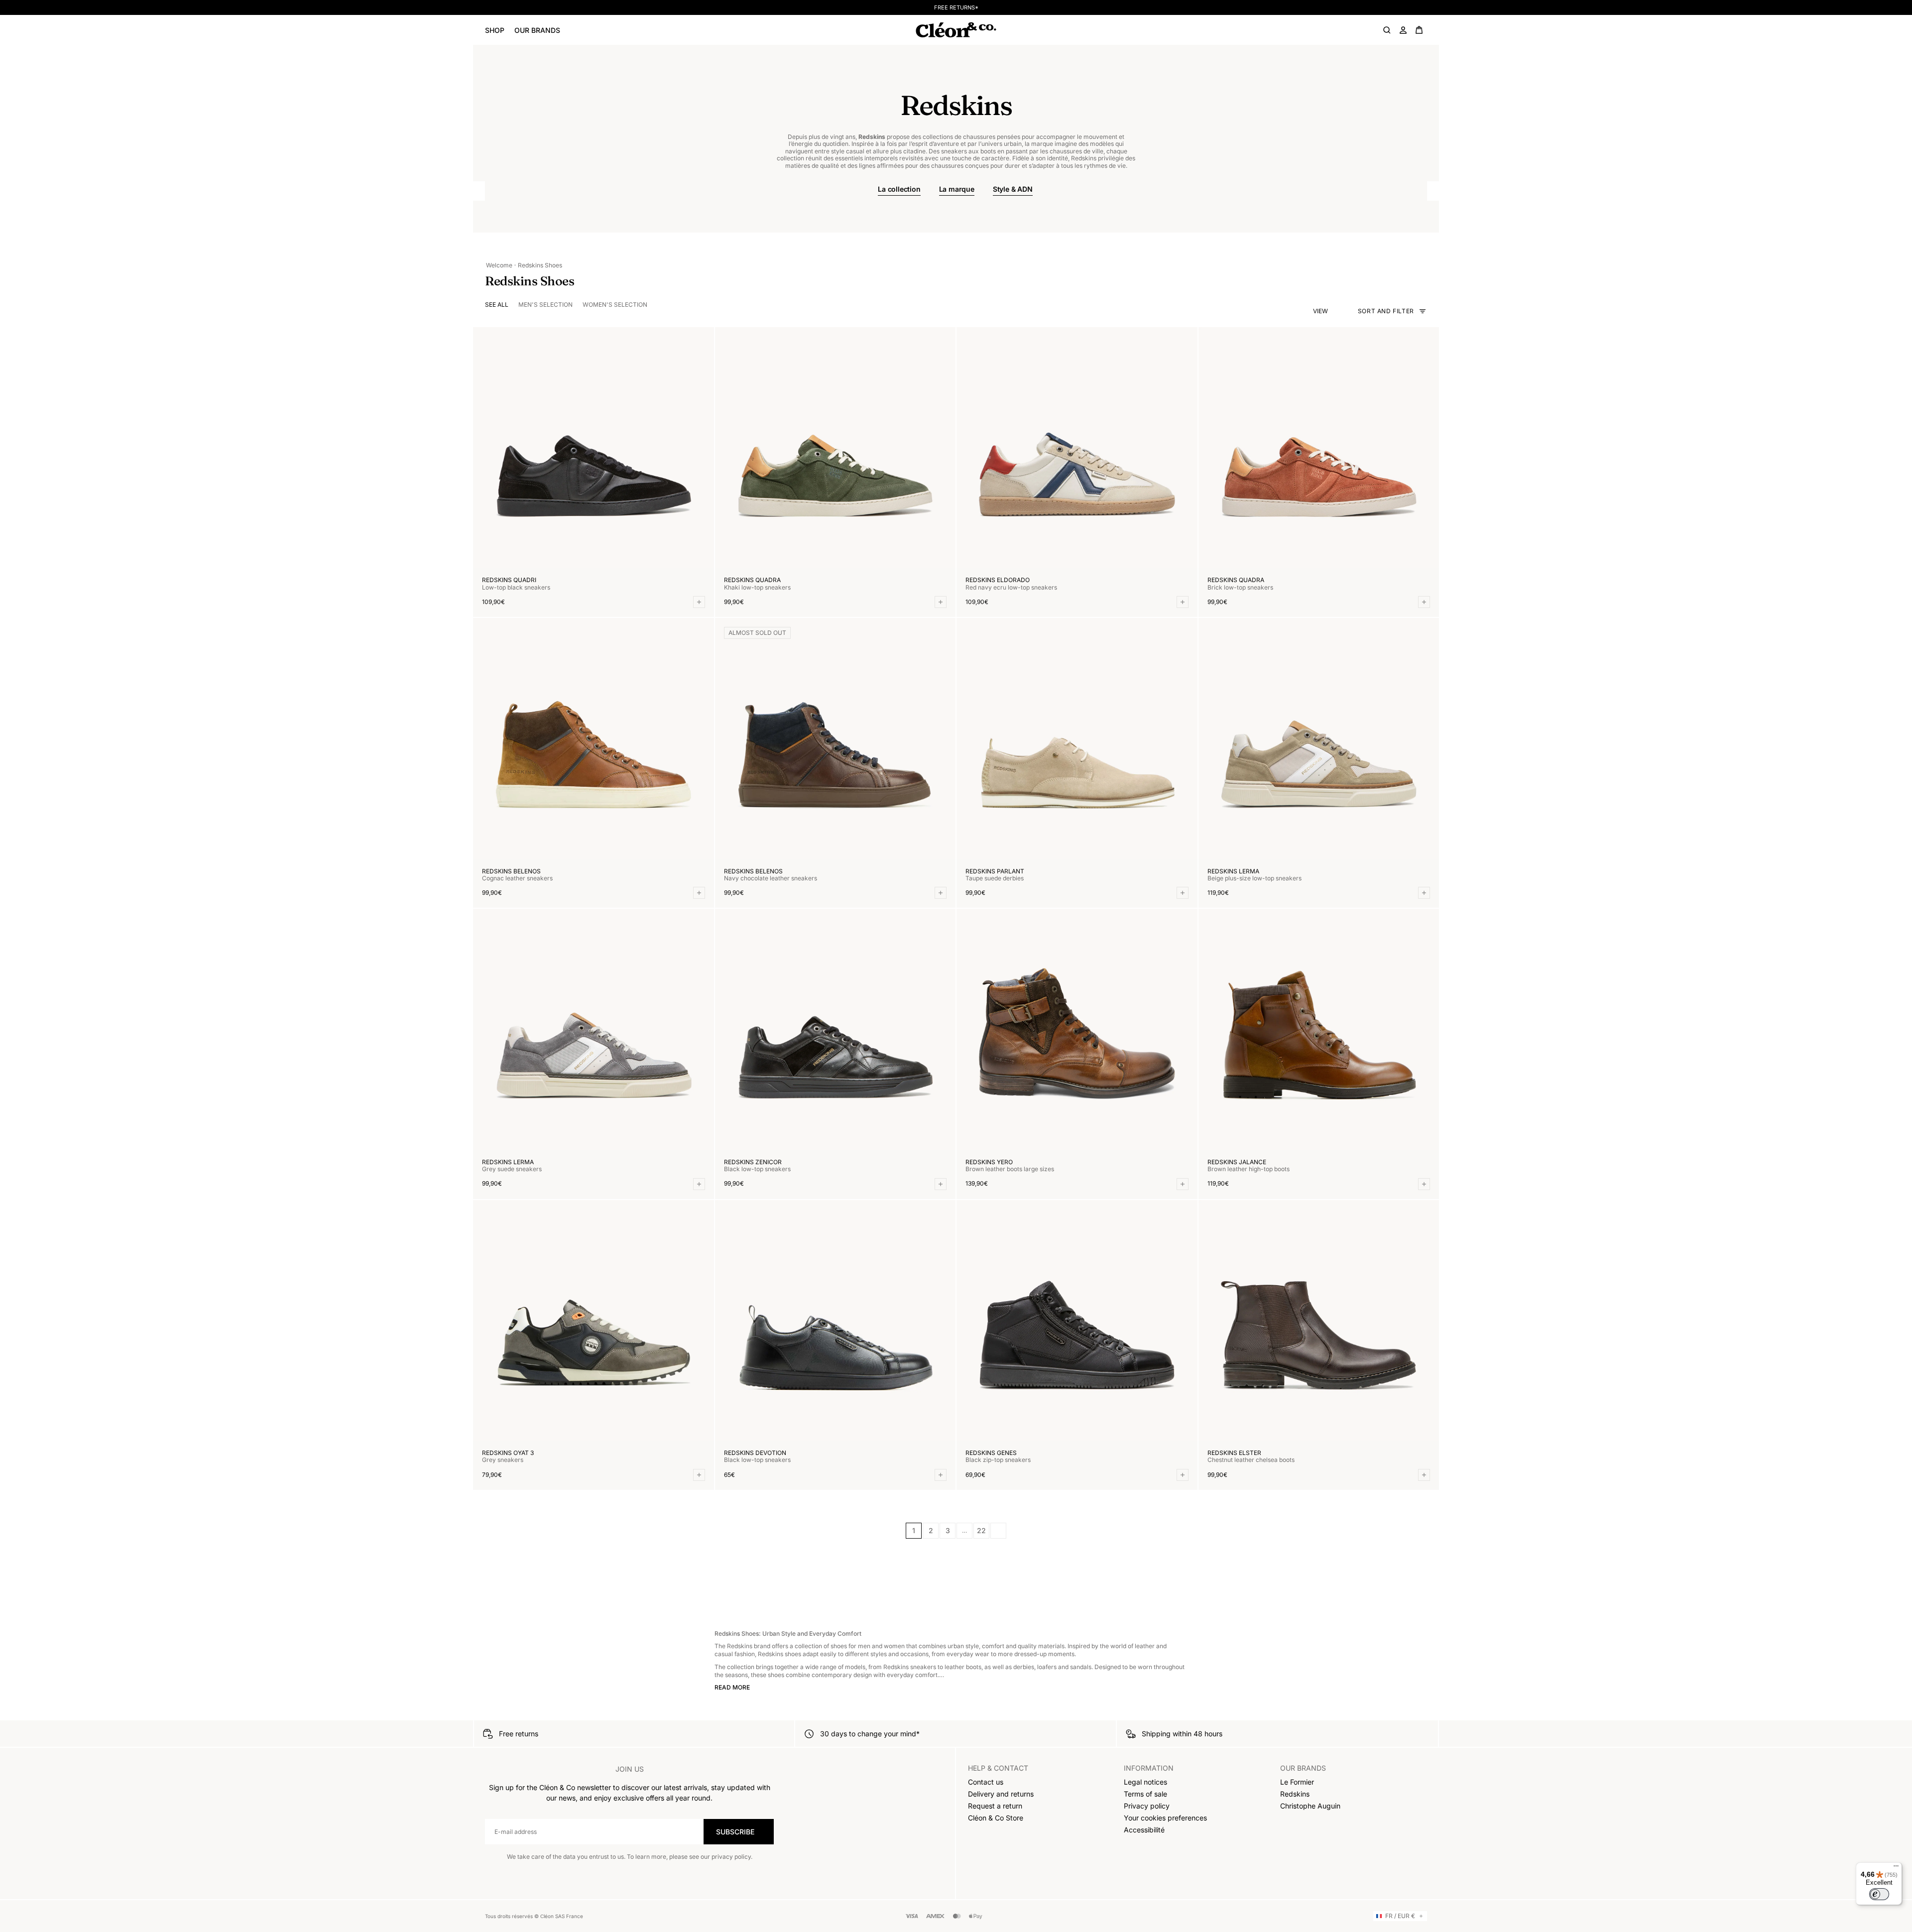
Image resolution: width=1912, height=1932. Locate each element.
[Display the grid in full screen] (1334, 311)
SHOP (495, 30)
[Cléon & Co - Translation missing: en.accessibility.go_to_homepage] (956, 30)
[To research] (1387, 30)
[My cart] (1419, 30)
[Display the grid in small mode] (1343, 311)
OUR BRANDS (537, 30)
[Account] (1403, 30)
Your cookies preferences (1165, 1818)
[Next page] (998, 1531)
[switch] (1879, 1894)
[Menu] (1896, 1868)
